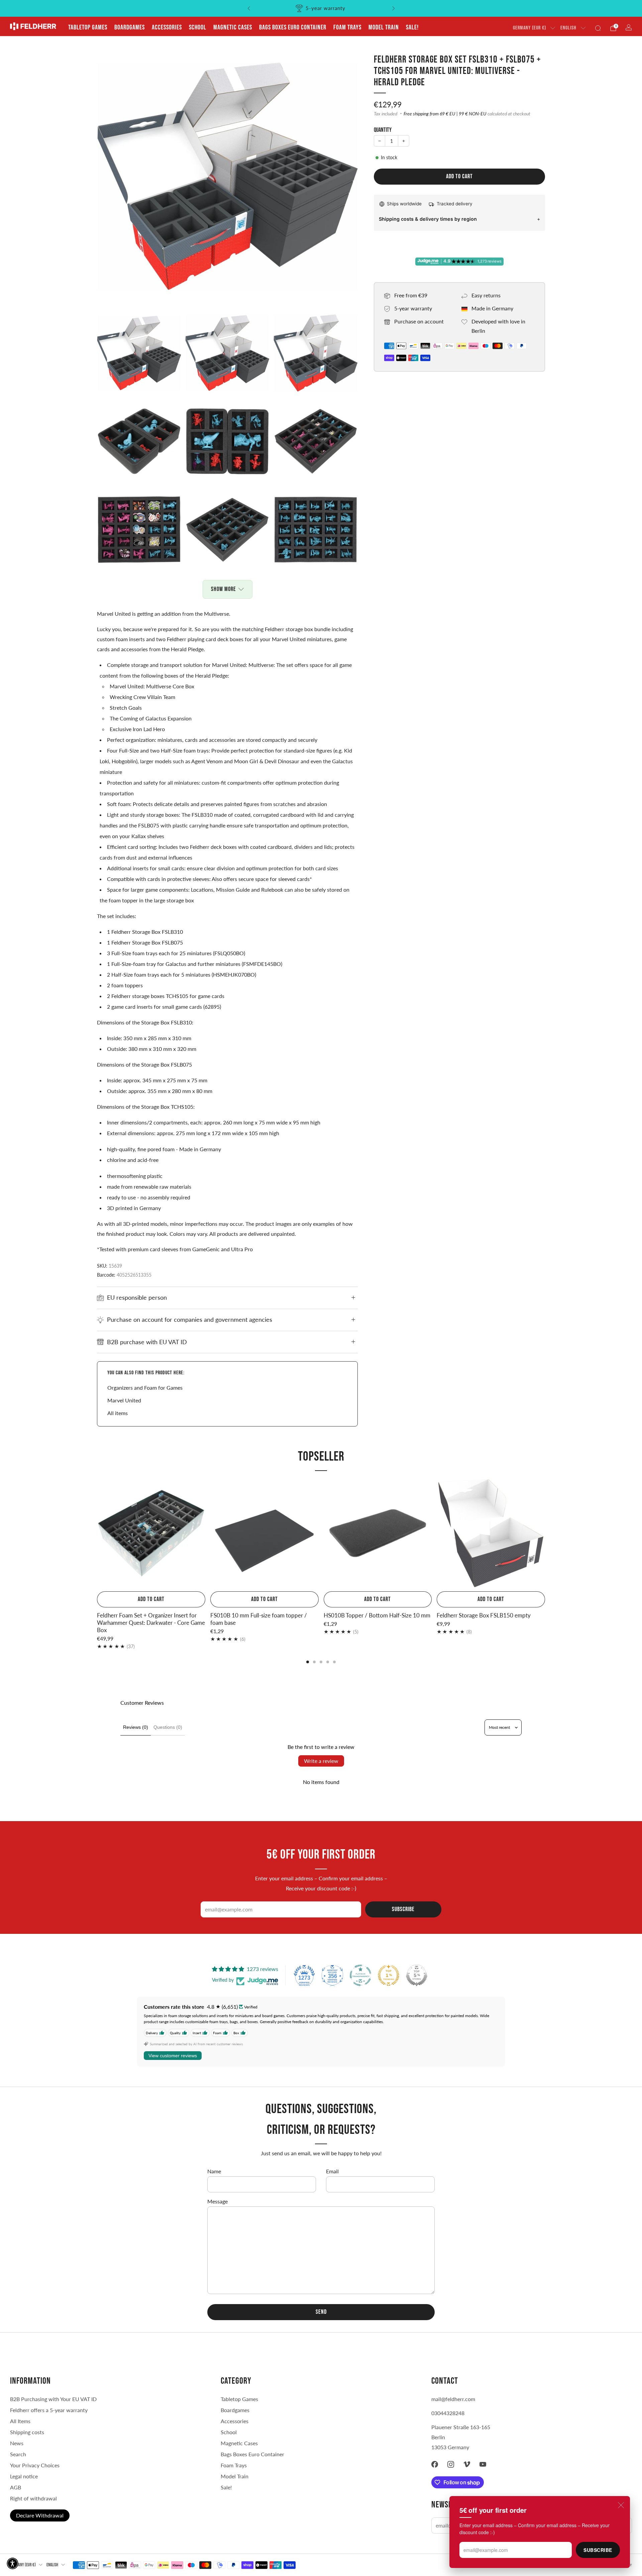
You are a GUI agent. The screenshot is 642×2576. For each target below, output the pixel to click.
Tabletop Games (88, 27)
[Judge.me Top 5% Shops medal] (417, 1975)
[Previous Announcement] (249, 8)
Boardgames (130, 27)
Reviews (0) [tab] (136, 1727)
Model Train (384, 27)
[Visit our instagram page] (451, 2464)
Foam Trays (347, 27)
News (17, 2443)
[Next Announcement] (394, 8)
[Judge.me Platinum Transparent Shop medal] (360, 1975)
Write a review (321, 1761)
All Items (20, 2421)
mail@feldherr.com (453, 2399)
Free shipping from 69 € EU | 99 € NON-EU (445, 114)
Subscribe (598, 2550)
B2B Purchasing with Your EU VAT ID (53, 2399)
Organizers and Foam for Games (145, 1388)
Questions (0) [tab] (168, 1727)
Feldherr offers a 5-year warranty (49, 2410)
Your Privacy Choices (35, 2465)
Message (218, 2201)
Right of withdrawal (33, 2498)
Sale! (412, 27)
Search (18, 2454)
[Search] (598, 28)
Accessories (167, 27)
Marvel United (124, 1400)
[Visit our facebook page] (435, 2464)
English (568, 28)
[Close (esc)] (621, 2505)
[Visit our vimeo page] (467, 2464)
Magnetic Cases (233, 27)
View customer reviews (173, 2056)
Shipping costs (27, 2432)
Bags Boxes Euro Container (252, 2454)
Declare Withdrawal (40, 2515)
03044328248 (448, 2413)
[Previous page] (97, 1534)
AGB (16, 2487)
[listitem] (321, 8)
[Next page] (545, 1534)
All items (118, 1413)
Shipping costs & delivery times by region (428, 219)
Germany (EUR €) (529, 28)
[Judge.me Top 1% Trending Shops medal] (389, 1975)
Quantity (383, 130)
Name (214, 2171)
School (198, 27)
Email (332, 2171)
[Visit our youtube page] (483, 2464)
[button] (13, 2563)
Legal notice (24, 2476)
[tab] (308, 1662)
